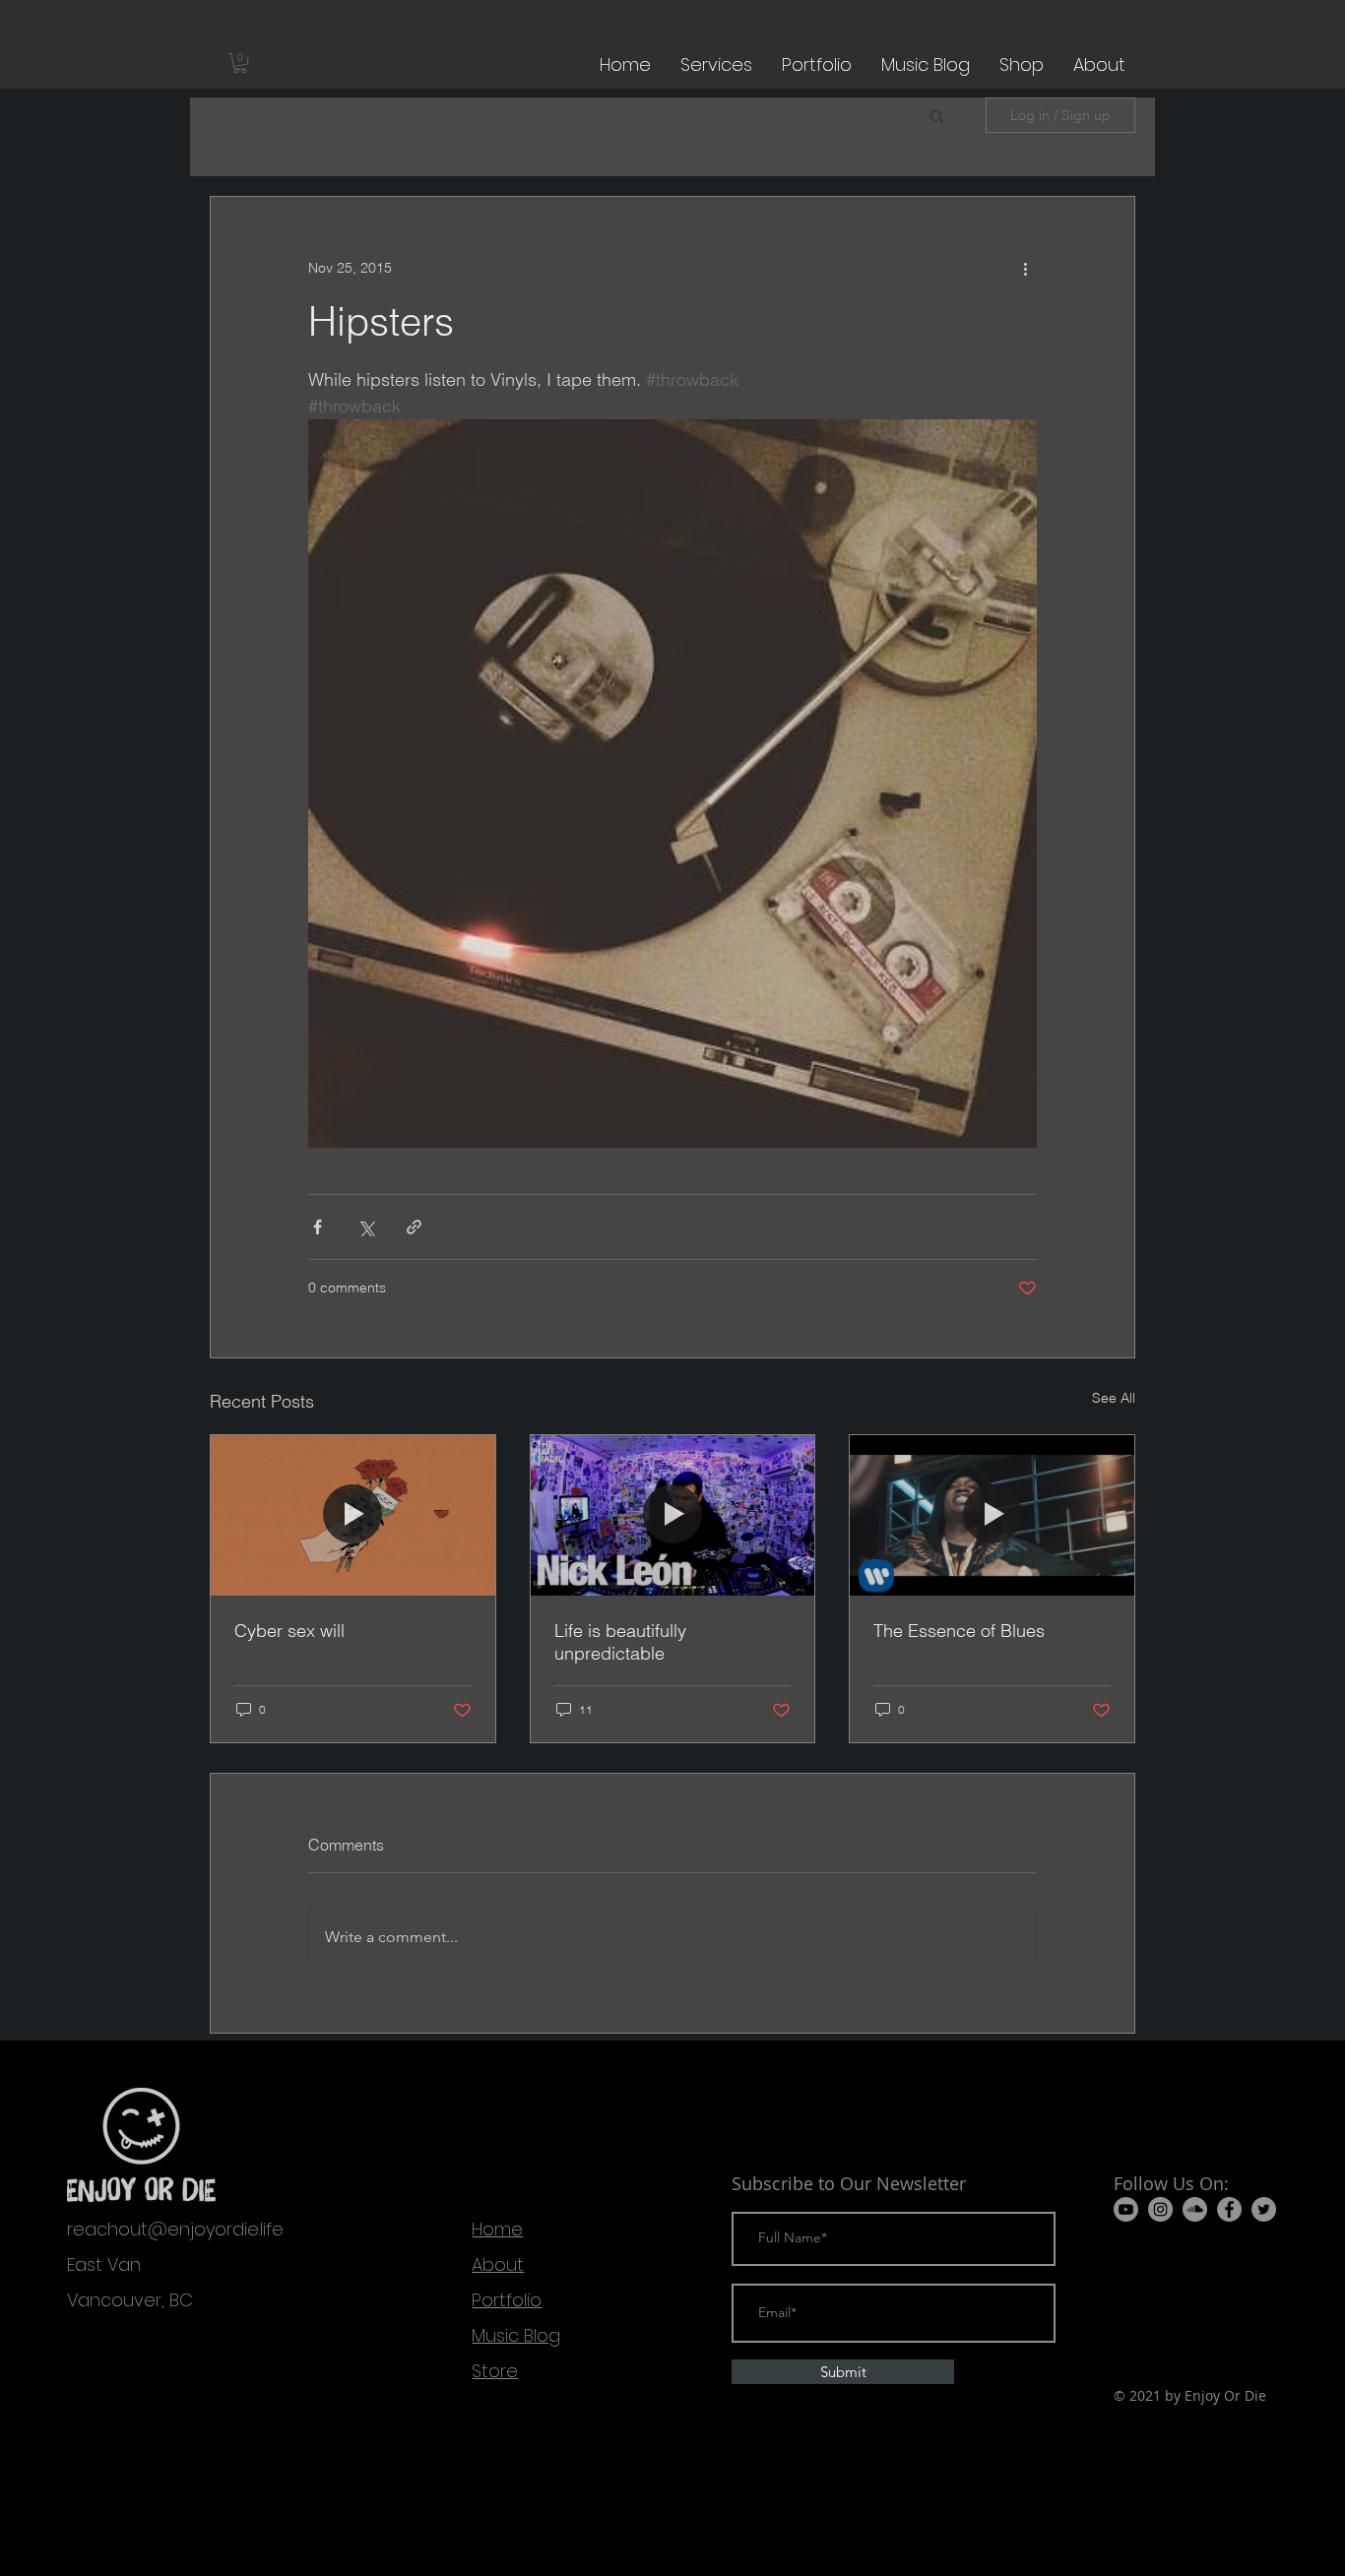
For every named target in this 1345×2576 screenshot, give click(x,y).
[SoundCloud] (1195, 2209)
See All (1114, 1398)
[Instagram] (1160, 2209)
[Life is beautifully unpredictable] (673, 1515)
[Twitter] (1264, 2209)
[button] (240, 63)
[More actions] (1025, 268)
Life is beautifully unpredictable (620, 1642)
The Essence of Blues (959, 1631)
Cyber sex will (289, 1631)
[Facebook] (1229, 2209)
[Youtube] (1126, 2209)
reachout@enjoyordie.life (175, 2229)
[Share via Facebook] (318, 1227)
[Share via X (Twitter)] (366, 1227)
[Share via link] (414, 1227)
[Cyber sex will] (353, 1515)
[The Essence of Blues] (992, 1515)
